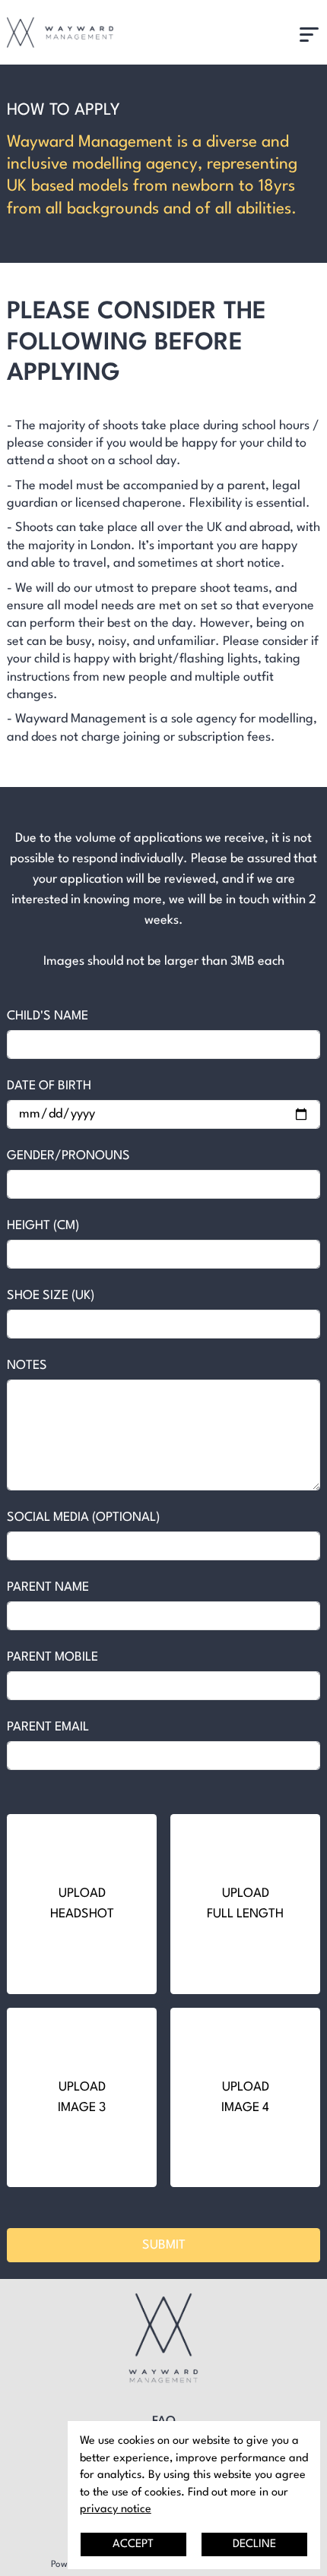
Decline (254, 2544)
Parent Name (48, 1587)
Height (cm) (43, 1226)
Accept (133, 2544)
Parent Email (48, 1727)
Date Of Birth (49, 1086)
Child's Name (48, 1016)
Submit (164, 2245)
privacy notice (116, 2509)
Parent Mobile (52, 1657)
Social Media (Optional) (83, 1517)
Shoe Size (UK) (51, 1296)
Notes (27, 1365)
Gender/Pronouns (68, 1156)
